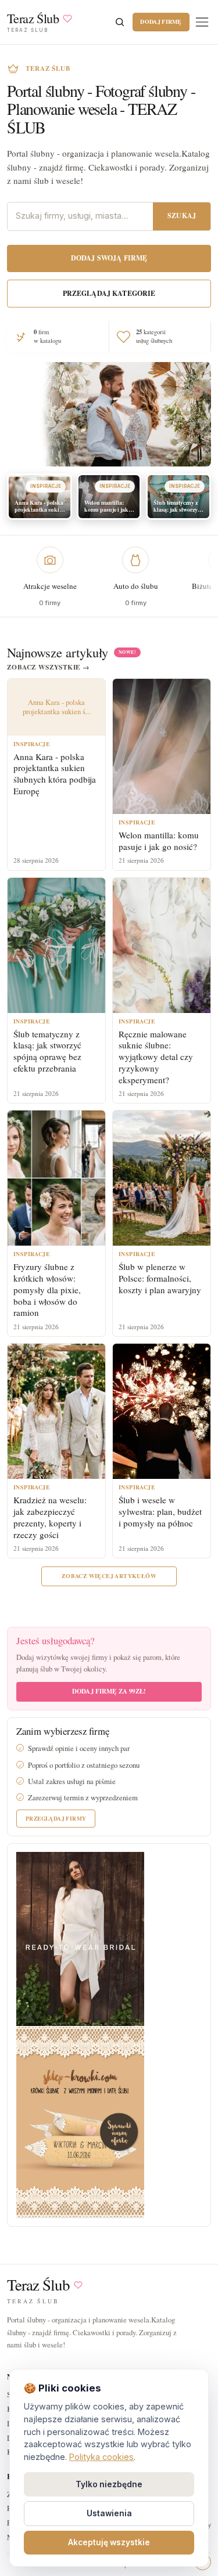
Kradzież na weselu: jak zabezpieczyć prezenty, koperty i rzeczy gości (50, 1517)
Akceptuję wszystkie (109, 2542)
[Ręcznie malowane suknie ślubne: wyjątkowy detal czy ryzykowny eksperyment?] (162, 945)
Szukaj (182, 216)
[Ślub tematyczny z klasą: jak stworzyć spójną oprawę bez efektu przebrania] (56, 945)
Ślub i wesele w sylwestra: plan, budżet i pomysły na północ (160, 1511)
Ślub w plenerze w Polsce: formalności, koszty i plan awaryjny (160, 1278)
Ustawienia (109, 2513)
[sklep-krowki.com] (80, 2121)
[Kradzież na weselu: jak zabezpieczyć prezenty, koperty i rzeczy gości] (56, 1411)
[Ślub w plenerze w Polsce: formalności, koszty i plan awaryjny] (162, 1178)
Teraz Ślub (38, 2285)
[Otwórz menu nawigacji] (202, 22)
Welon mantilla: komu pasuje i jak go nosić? (159, 841)
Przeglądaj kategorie (109, 293)
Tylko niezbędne (109, 2484)
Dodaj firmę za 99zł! (109, 1691)
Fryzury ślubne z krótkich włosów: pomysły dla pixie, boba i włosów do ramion (47, 1289)
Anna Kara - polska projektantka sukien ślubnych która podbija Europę (55, 774)
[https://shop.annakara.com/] (80, 1938)
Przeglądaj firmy (56, 1818)
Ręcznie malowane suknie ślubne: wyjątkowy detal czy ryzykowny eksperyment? (156, 1057)
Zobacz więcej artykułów (109, 1576)
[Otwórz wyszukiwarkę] (120, 22)
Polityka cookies (101, 2457)
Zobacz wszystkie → (48, 667)
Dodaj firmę (161, 21)
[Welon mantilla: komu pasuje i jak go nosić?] (162, 746)
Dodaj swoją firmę (109, 258)
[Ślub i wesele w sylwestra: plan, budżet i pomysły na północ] (162, 1411)
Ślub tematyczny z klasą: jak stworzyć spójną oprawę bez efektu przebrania (47, 1051)
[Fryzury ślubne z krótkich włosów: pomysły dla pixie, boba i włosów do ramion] (56, 1178)
